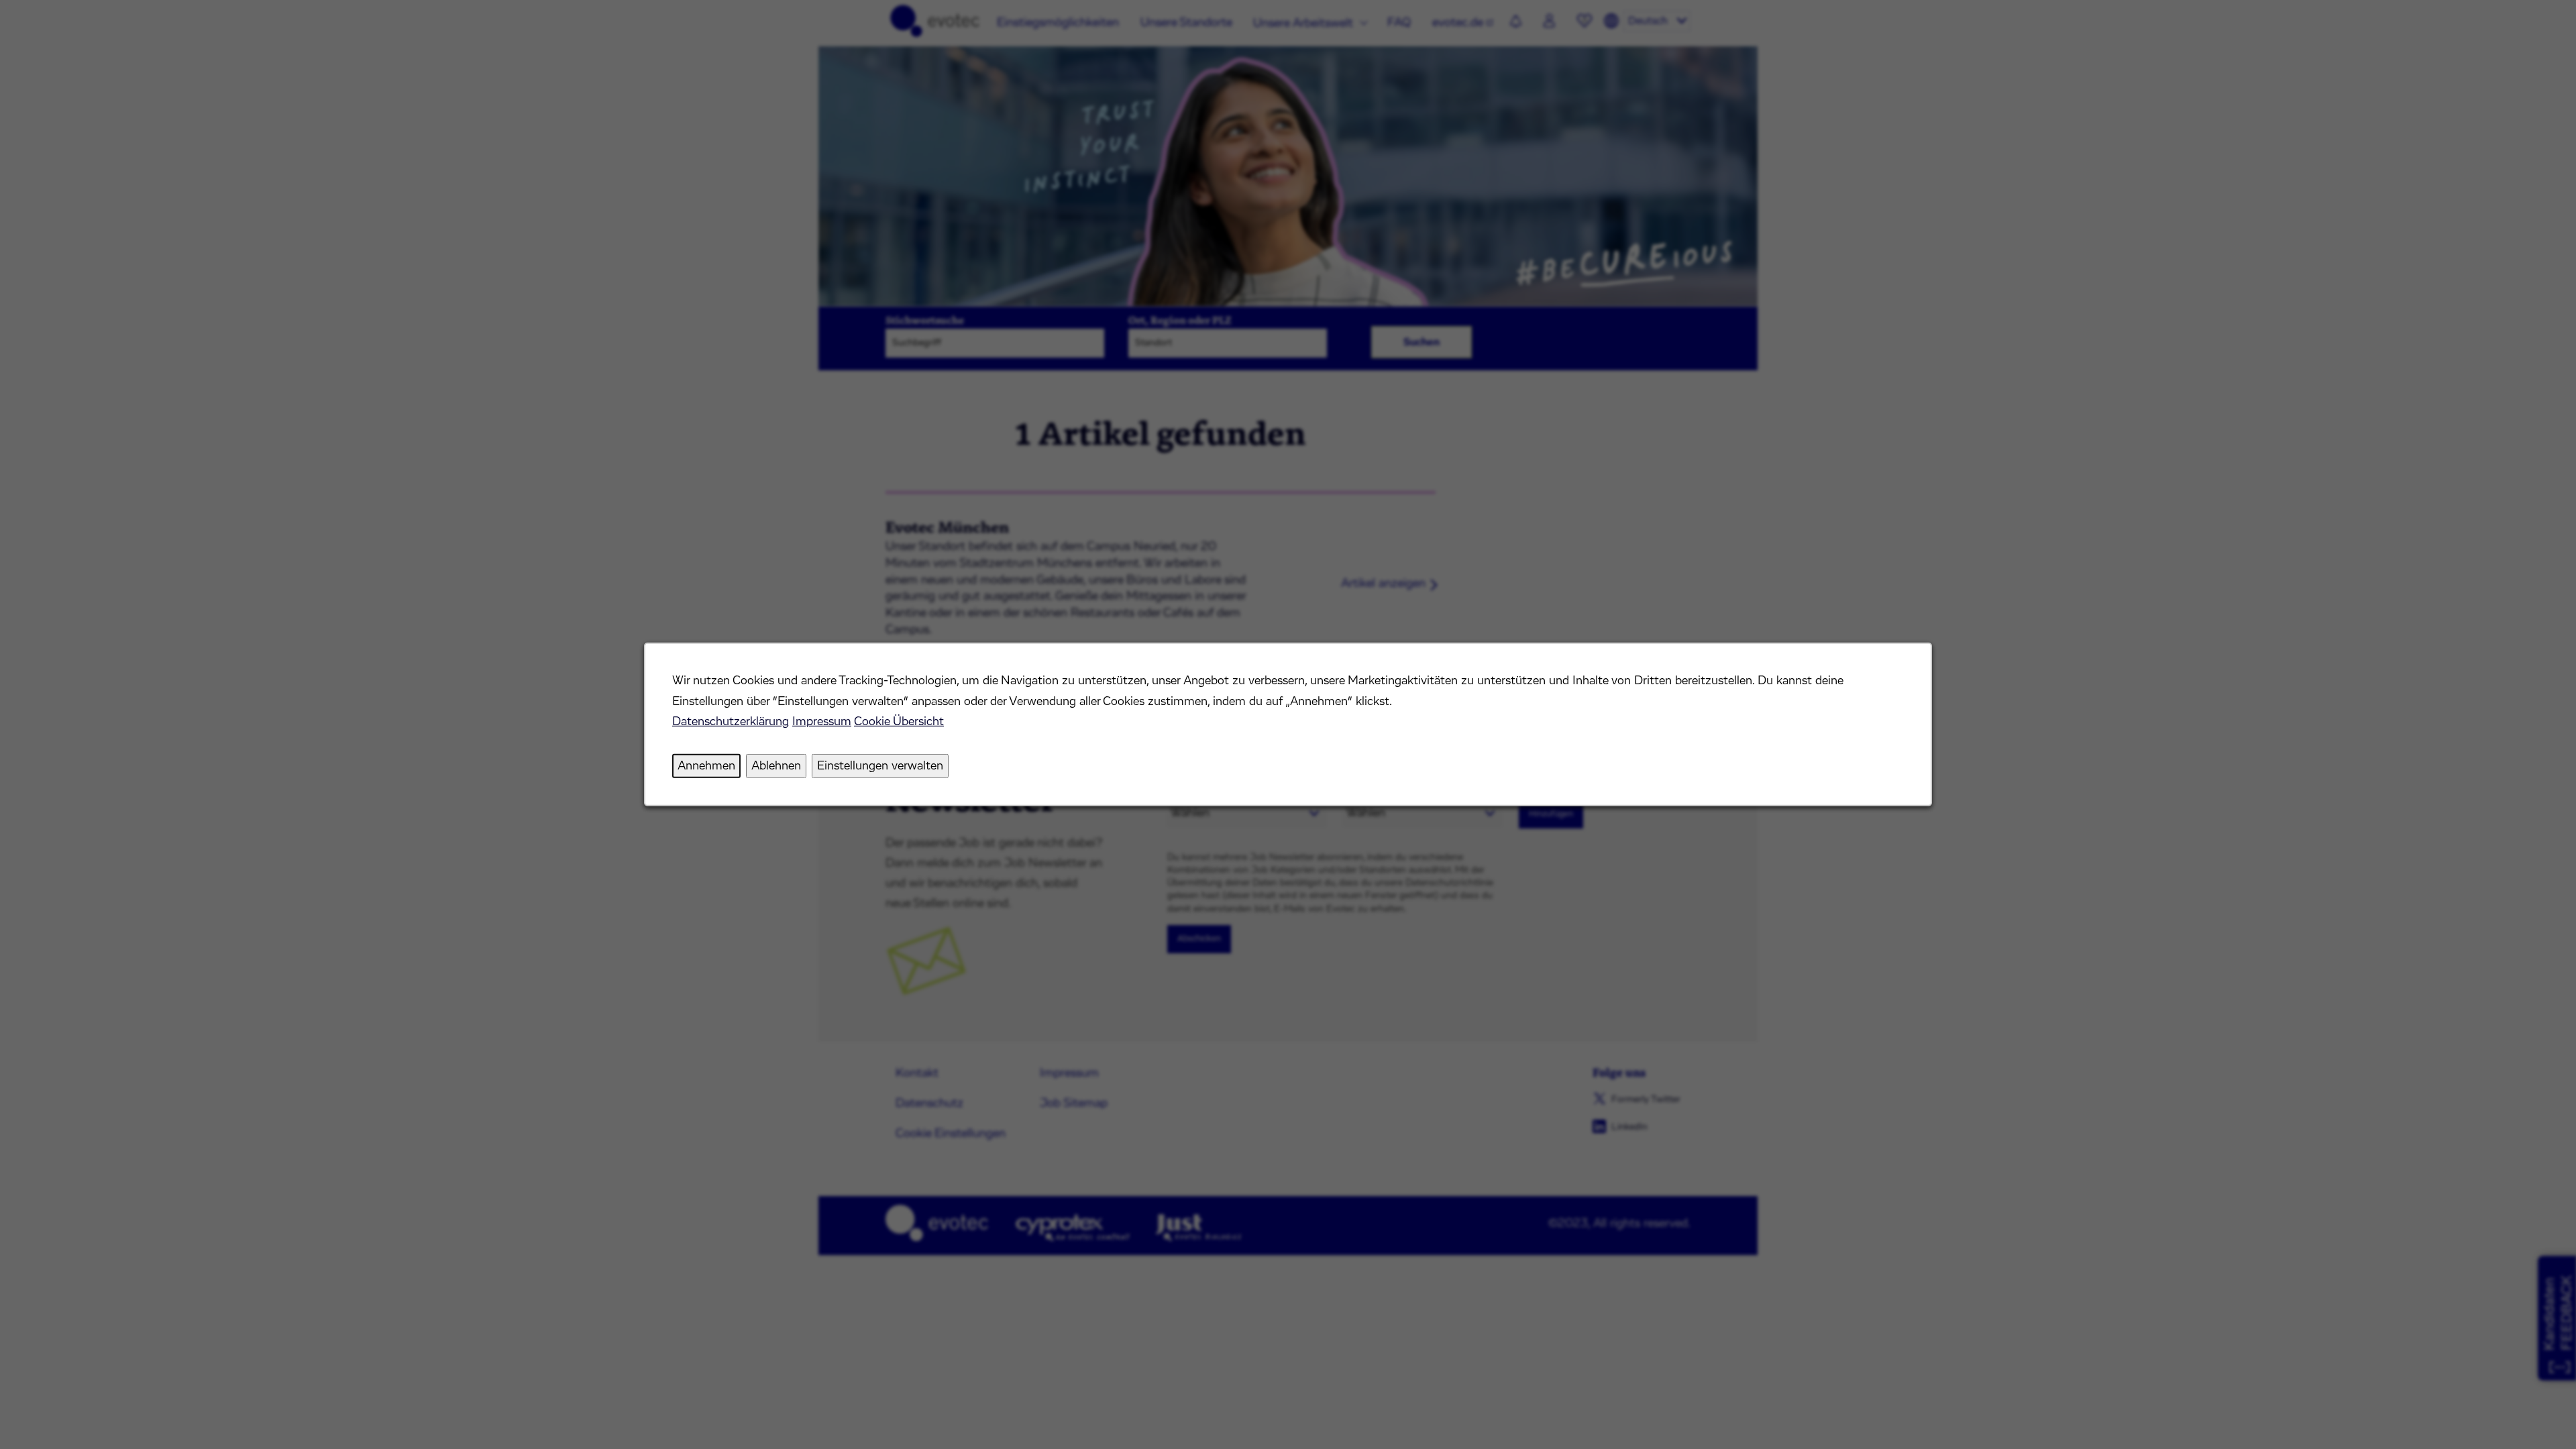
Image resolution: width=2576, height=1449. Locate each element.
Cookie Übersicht (899, 722)
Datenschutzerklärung (731, 722)
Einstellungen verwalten (880, 766)
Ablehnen (776, 766)
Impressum (822, 722)
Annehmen (706, 766)
